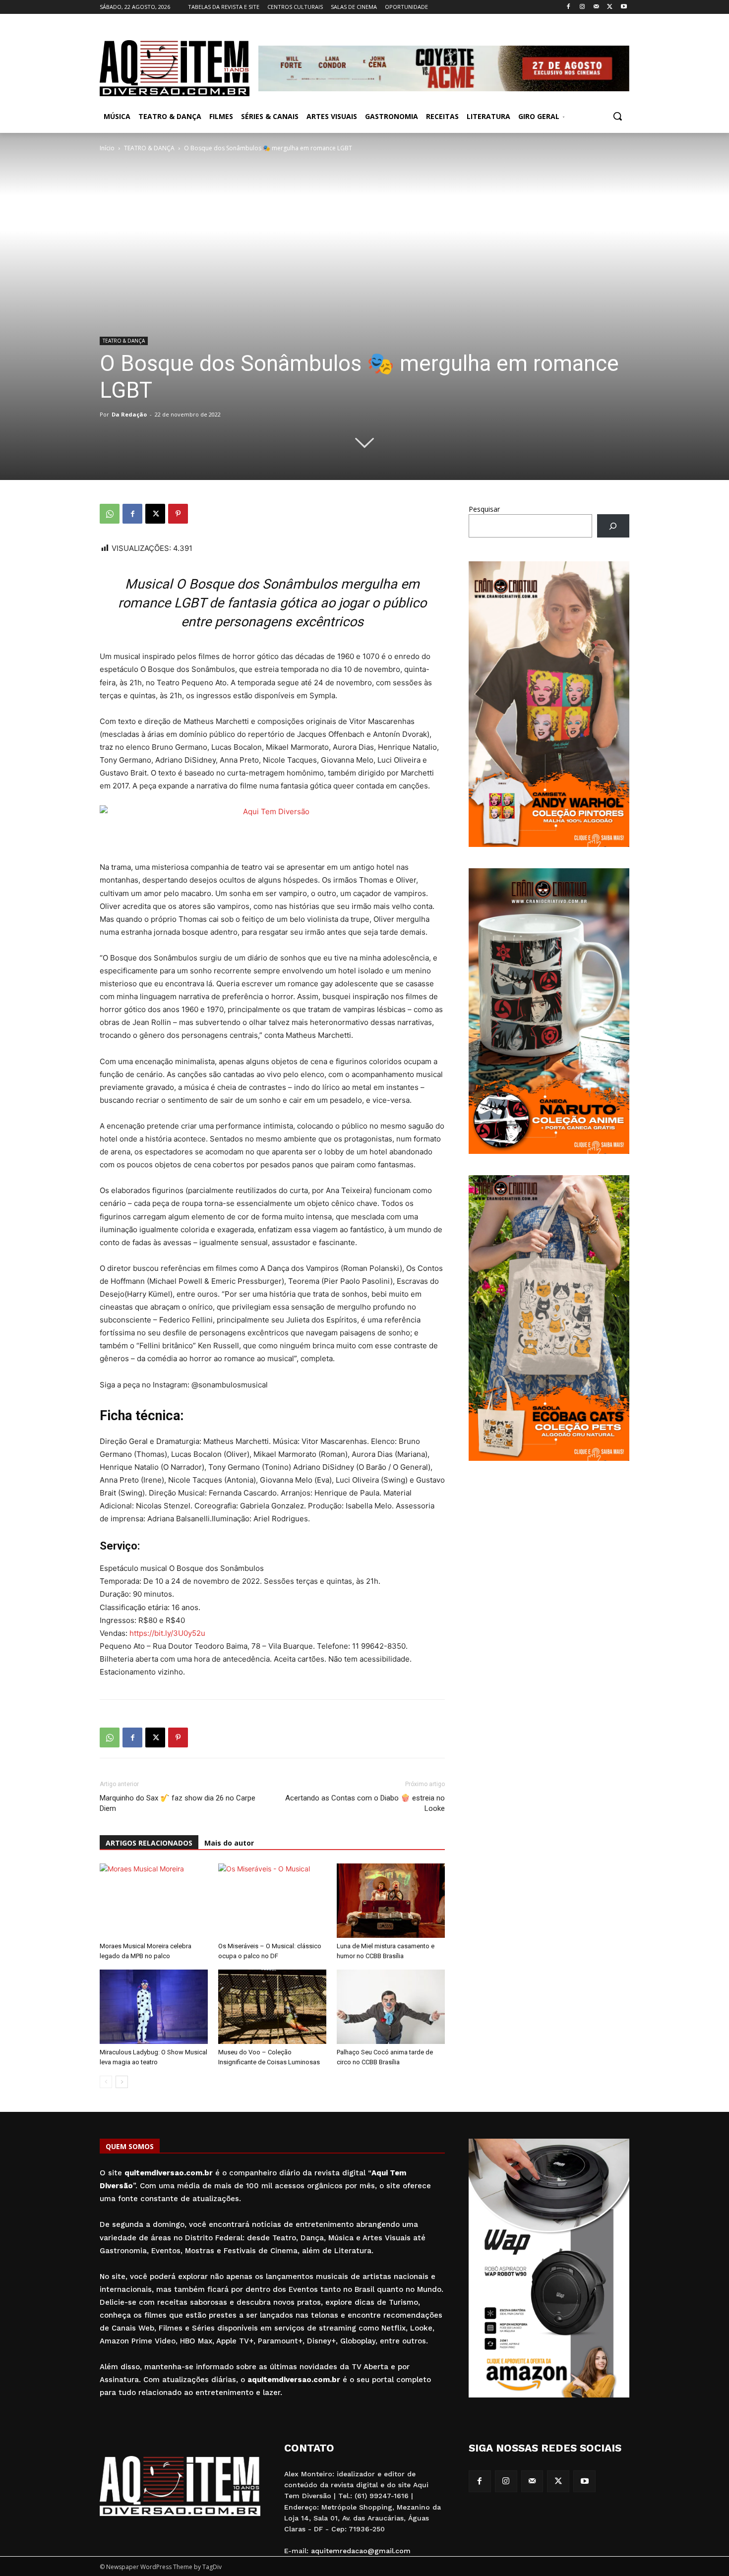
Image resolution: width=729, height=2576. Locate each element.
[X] (610, 7)
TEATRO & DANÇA (149, 148)
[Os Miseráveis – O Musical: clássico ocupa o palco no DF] (272, 1901)
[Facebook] (569, 7)
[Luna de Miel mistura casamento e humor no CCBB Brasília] (391, 1901)
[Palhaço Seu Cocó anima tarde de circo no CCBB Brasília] (391, 2007)
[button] (617, 116)
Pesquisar (484, 509)
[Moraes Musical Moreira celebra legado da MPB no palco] (154, 1901)
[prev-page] (106, 2082)
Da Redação (129, 414)
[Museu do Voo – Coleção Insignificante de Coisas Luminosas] (272, 2007)
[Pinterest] (178, 514)
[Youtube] (624, 7)
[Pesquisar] (613, 526)
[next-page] (122, 2082)
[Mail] (596, 7)
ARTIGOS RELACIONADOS (149, 1843)
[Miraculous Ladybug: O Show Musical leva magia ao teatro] (154, 2007)
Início (107, 148)
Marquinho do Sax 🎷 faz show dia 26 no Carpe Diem (178, 1803)
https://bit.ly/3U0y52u (167, 1633)
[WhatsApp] (110, 514)
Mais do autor (229, 1843)
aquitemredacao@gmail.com (361, 2551)
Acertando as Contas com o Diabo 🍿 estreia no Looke (365, 1803)
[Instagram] (582, 7)
